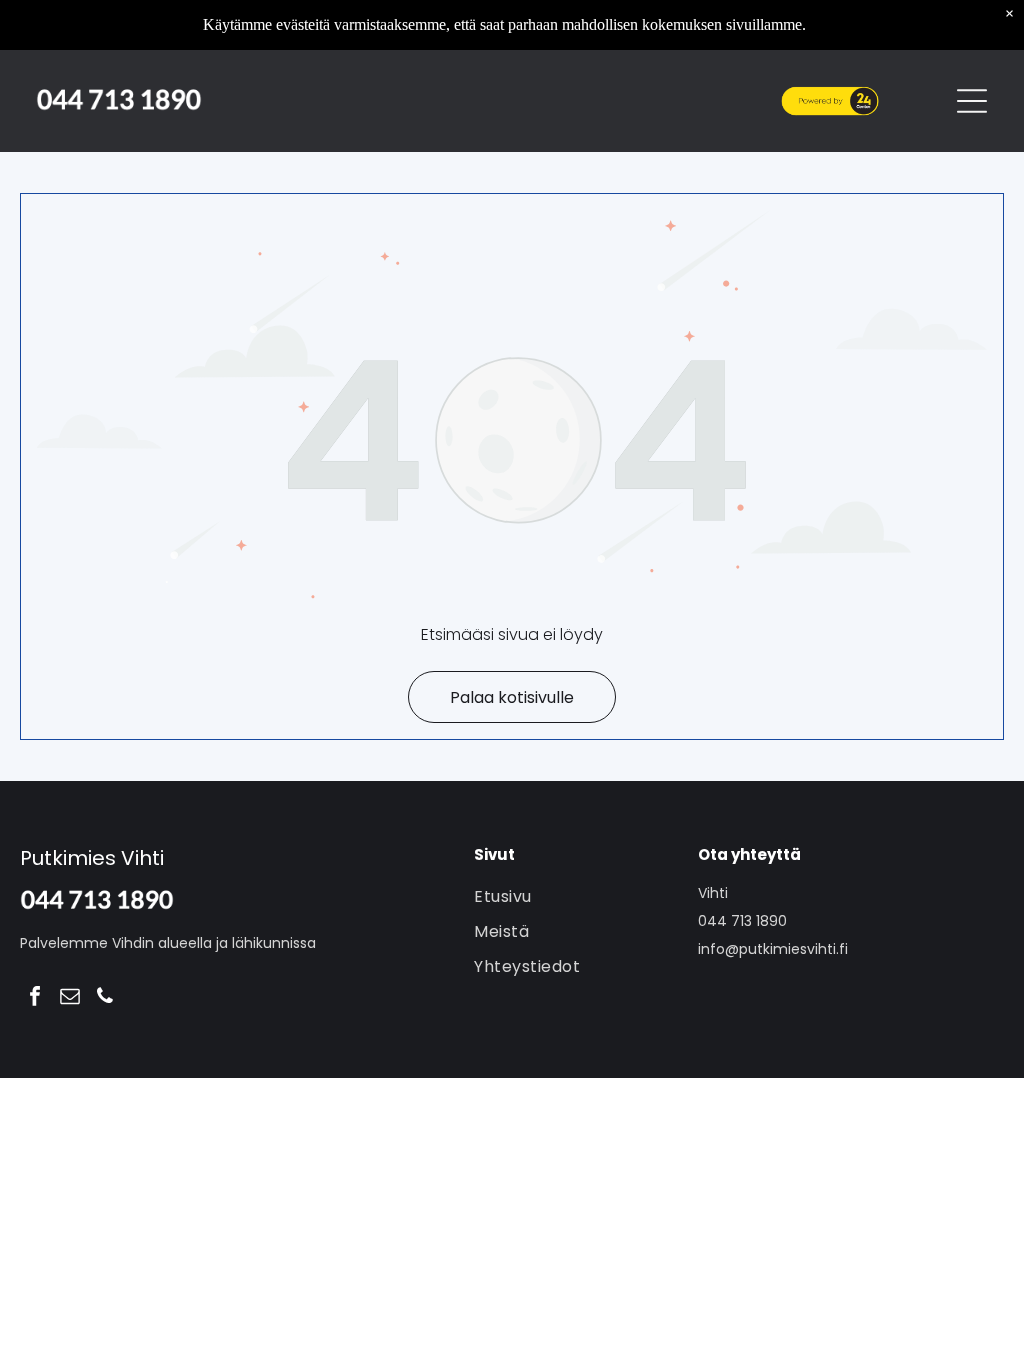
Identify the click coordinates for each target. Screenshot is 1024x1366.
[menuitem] (581, 896)
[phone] (105, 998)
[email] (70, 998)
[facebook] (35, 998)
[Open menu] (972, 101)
